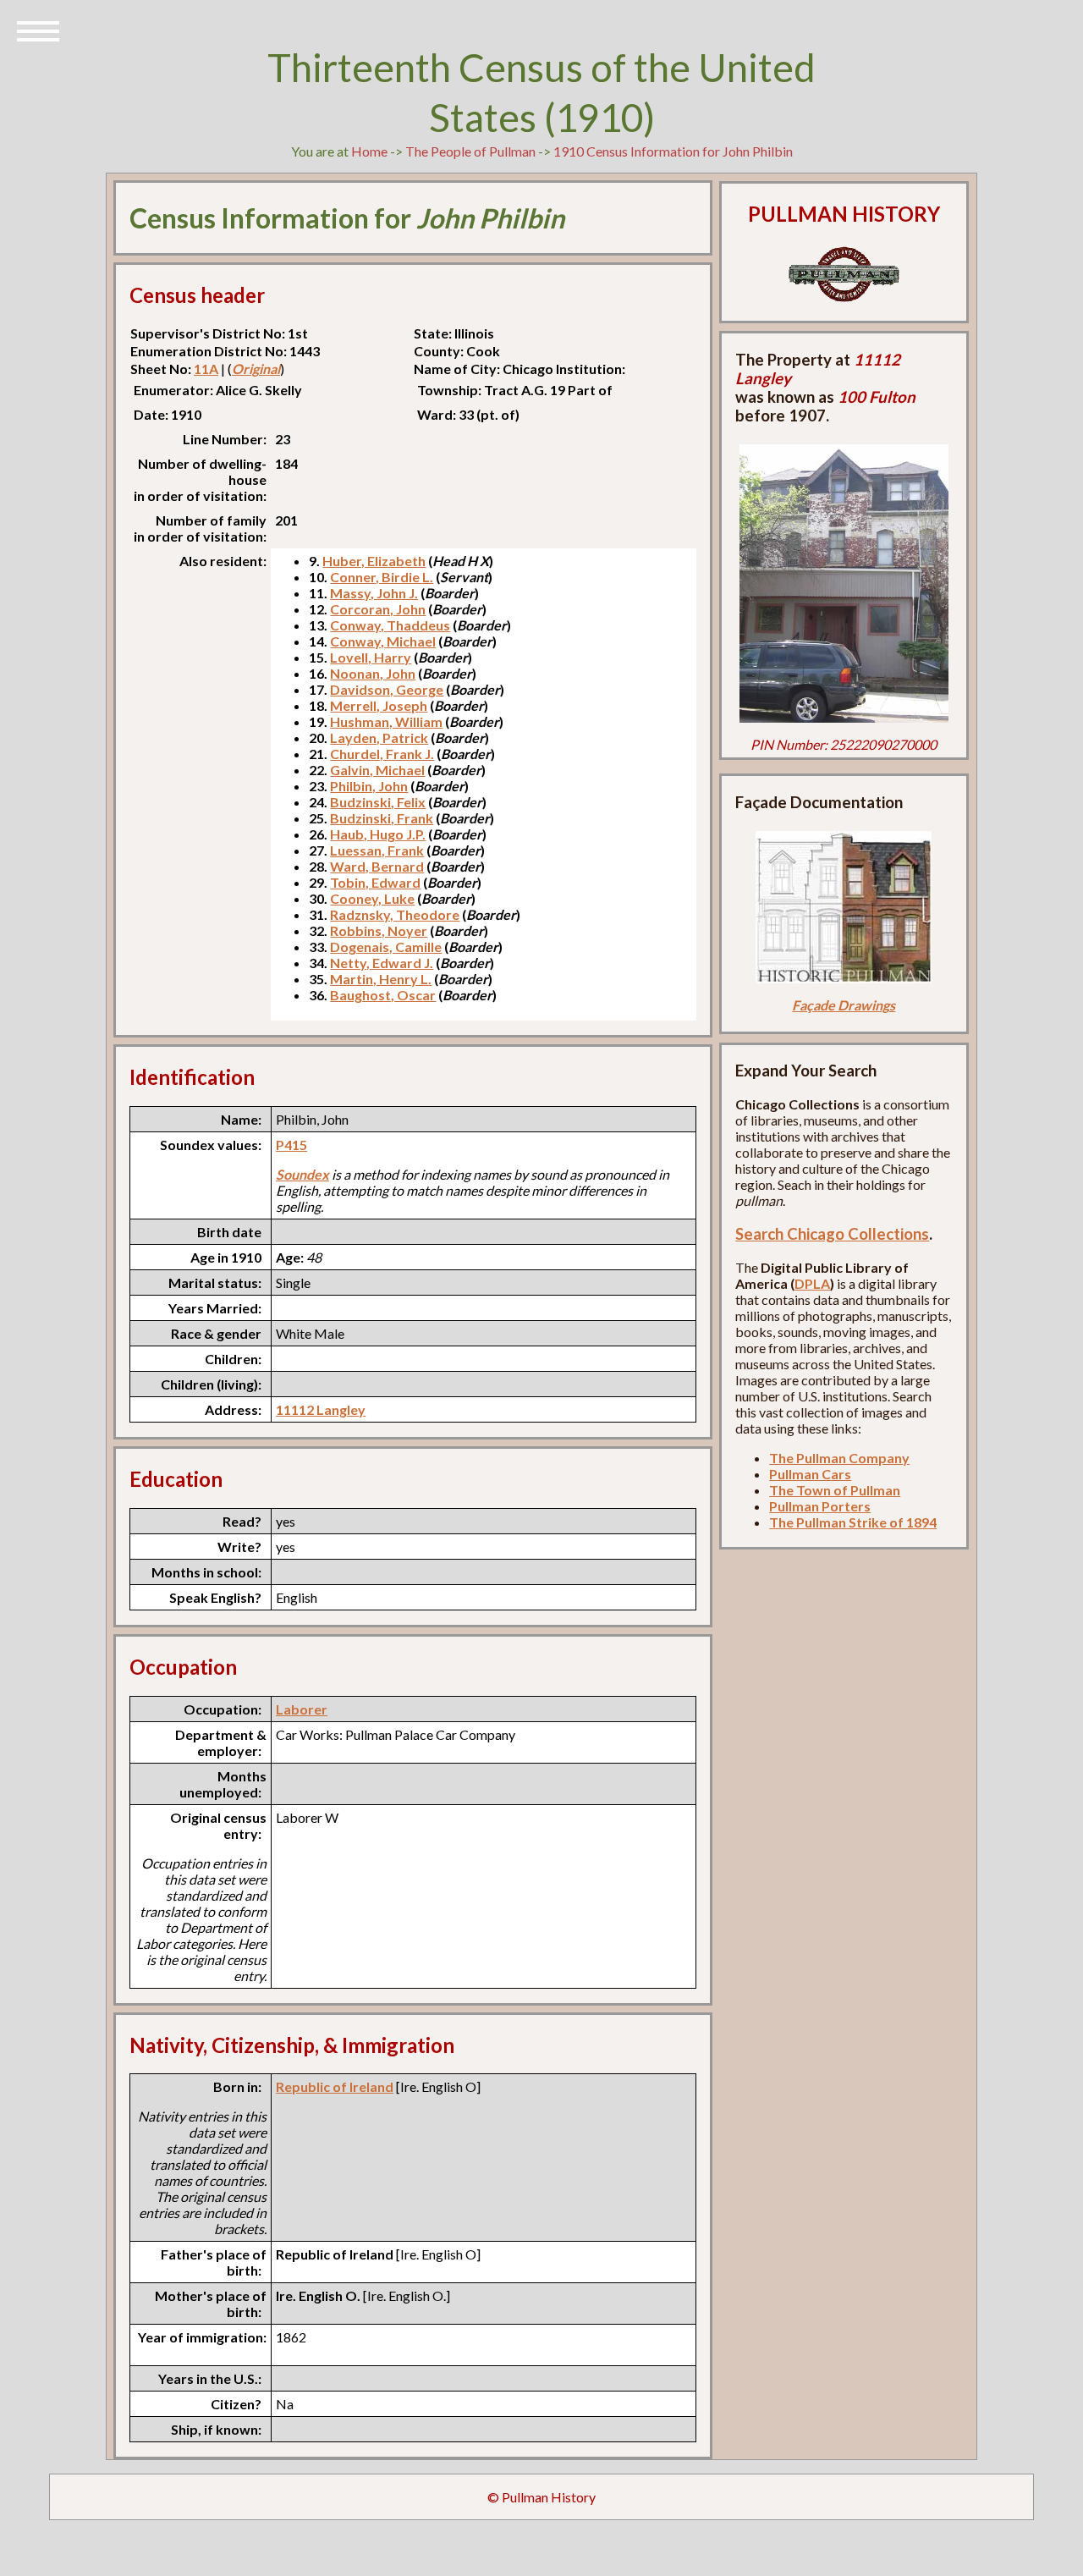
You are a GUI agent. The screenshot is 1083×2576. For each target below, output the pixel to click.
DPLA (812, 1283)
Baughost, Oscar (383, 995)
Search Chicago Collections (832, 1234)
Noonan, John (373, 673)
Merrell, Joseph (379, 705)
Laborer (302, 1709)
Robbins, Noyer (379, 930)
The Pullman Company (839, 1458)
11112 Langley (321, 1409)
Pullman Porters (820, 1506)
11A (206, 369)
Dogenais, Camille (386, 947)
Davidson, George (387, 689)
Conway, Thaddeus (390, 625)
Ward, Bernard (377, 866)
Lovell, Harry (371, 657)
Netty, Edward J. (382, 963)
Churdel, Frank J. (382, 754)
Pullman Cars (810, 1474)
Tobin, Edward (375, 882)
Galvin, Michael (377, 770)
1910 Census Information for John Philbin (673, 151)
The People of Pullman (470, 151)
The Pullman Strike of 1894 (853, 1522)
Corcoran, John (378, 609)
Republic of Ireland (335, 2086)
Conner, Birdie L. (382, 577)
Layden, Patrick (379, 738)
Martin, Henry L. (381, 979)
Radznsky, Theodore (395, 914)
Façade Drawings (844, 1005)
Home (369, 151)
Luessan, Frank (377, 850)
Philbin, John (369, 786)
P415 (291, 1145)
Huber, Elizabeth (374, 561)
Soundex (302, 1174)
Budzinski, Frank (382, 818)
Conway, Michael (383, 641)
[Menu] (38, 30)
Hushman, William (386, 721)
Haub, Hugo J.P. (378, 834)
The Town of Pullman (835, 1490)
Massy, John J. (374, 593)
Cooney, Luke (372, 898)
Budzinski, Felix (378, 802)
